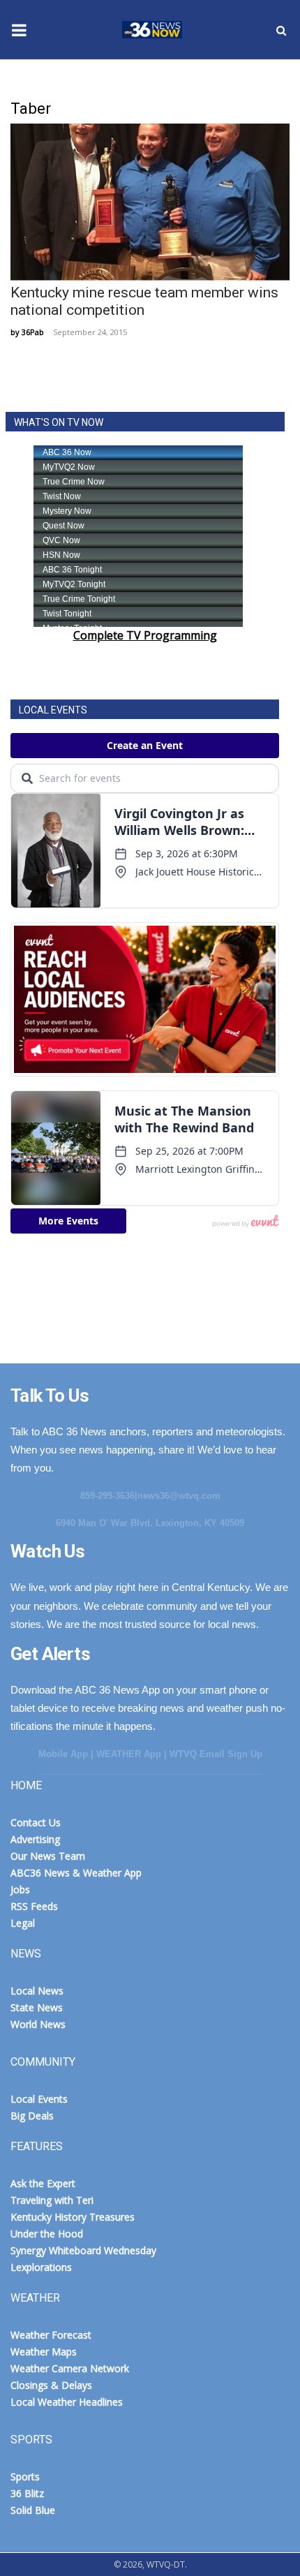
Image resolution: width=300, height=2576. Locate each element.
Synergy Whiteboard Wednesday (83, 2250)
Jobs (20, 1889)
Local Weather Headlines (67, 2402)
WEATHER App (129, 1754)
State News (37, 2007)
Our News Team (48, 1856)
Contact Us (36, 1822)
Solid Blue (33, 2510)
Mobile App (63, 1754)
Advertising (35, 1839)
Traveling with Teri (52, 2200)
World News (38, 2024)
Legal (23, 1923)
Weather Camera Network (70, 2368)
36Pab (33, 332)
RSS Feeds (34, 1906)
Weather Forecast (51, 2335)
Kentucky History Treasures (73, 2217)
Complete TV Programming (145, 635)
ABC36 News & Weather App (76, 1873)
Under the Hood (47, 2234)
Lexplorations (41, 2267)
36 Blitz (27, 2493)
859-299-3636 (107, 1496)
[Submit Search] (281, 30)
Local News (37, 1991)
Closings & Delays (51, 2385)
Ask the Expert (43, 2183)
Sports (25, 2477)
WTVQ (150, 30)
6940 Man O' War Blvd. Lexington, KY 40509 (150, 1523)
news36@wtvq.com (179, 1496)
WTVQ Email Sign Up (216, 1754)
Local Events (39, 2099)
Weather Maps (44, 2352)
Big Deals (32, 2116)
